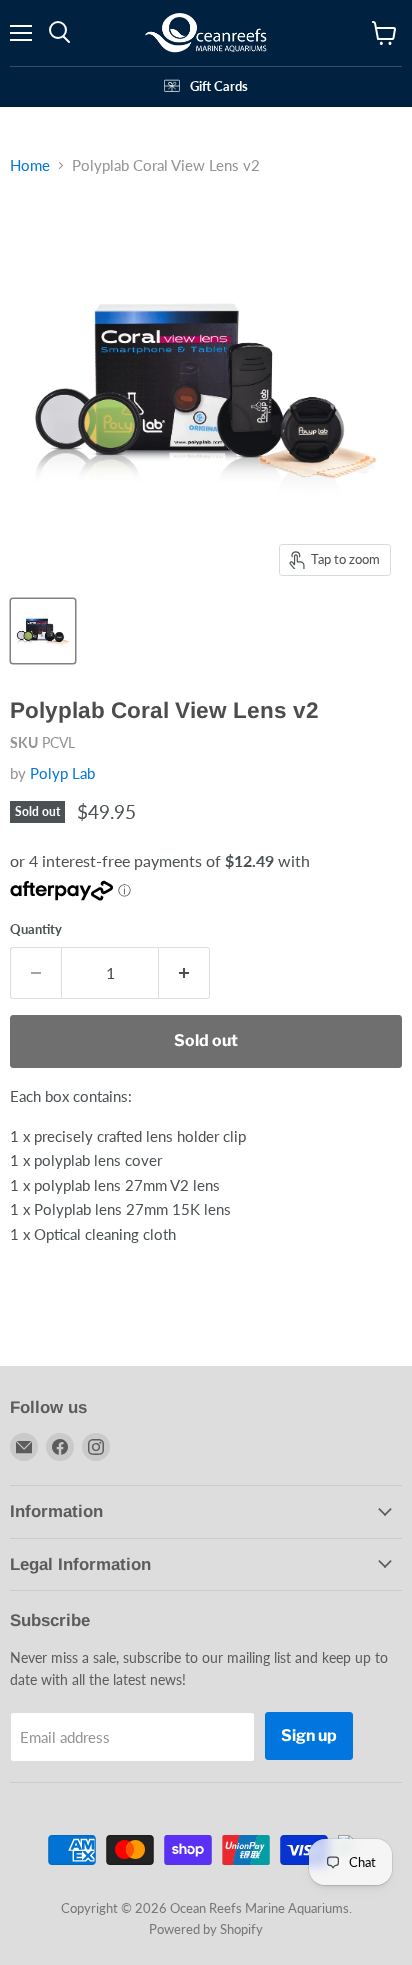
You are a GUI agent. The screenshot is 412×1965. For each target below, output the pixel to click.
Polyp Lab (62, 773)
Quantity (36, 929)
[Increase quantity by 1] (184, 973)
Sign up (309, 1735)
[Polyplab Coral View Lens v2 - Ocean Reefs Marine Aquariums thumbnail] (43, 631)
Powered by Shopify (206, 1929)
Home (30, 165)
